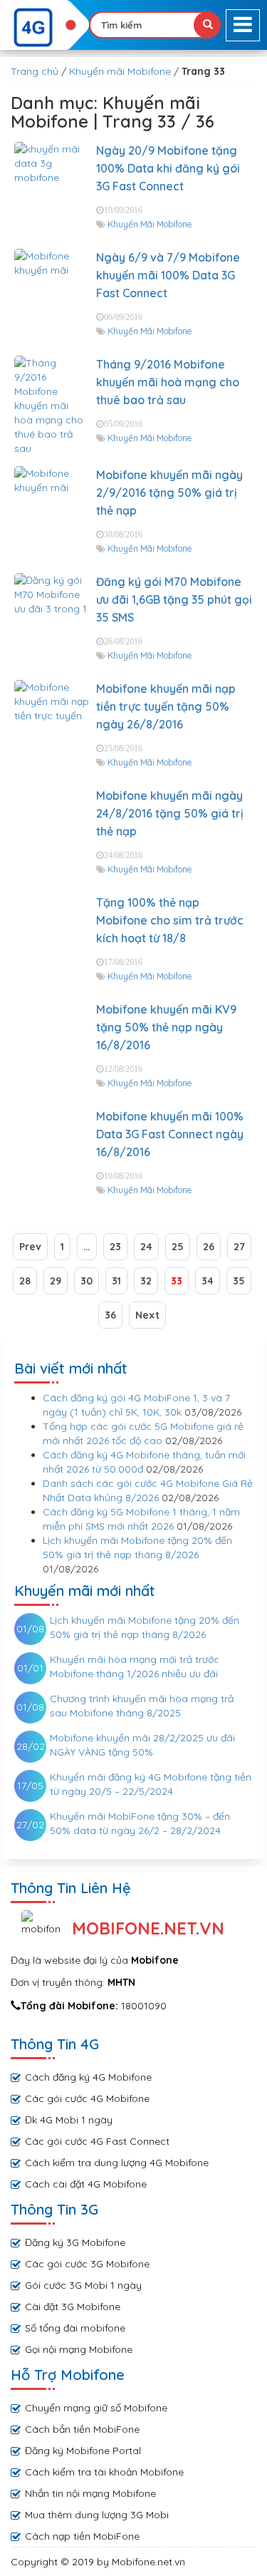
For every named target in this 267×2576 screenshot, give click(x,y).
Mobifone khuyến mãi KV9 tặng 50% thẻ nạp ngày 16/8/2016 (166, 1027)
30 (87, 1281)
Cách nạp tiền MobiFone (82, 2536)
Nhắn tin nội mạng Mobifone (90, 2493)
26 (209, 1247)
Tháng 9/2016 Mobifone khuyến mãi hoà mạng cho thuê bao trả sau (168, 382)
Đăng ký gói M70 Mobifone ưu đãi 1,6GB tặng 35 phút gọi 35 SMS (174, 599)
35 (239, 1281)
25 (178, 1247)
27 (239, 1247)
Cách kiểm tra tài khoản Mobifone (104, 2472)
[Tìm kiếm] (207, 25)
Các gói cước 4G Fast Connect (97, 2141)
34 (208, 1281)
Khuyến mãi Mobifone (120, 71)
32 (146, 1281)
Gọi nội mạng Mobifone (79, 2349)
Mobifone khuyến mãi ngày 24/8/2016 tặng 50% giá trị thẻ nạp (170, 813)
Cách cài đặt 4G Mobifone (86, 2184)
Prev (30, 1247)
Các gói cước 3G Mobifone (87, 2264)
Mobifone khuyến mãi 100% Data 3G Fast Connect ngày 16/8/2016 (170, 1134)
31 (116, 1281)
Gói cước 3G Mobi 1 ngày (83, 2285)
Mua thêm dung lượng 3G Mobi (97, 2515)
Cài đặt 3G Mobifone (73, 2307)
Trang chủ (35, 71)
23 (115, 1247)
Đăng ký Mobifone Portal (83, 2451)
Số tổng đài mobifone (75, 2328)
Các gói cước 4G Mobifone (87, 2098)
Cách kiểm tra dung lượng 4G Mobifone (117, 2163)
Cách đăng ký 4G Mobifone (88, 2077)
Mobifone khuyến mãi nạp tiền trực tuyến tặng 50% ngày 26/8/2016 (166, 706)
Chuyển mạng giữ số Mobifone (96, 2408)
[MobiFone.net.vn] (44, 28)
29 (56, 1281)
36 (110, 1315)
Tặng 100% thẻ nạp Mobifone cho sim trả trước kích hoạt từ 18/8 (170, 920)
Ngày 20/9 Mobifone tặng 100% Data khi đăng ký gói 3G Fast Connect (168, 168)
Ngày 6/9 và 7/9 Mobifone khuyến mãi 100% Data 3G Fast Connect (168, 275)
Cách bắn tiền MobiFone (82, 2429)
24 (146, 1247)
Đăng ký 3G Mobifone (75, 2242)
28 (25, 1281)
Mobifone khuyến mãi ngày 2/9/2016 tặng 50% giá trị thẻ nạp (169, 493)
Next (147, 1315)
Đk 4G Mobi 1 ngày (69, 2120)
